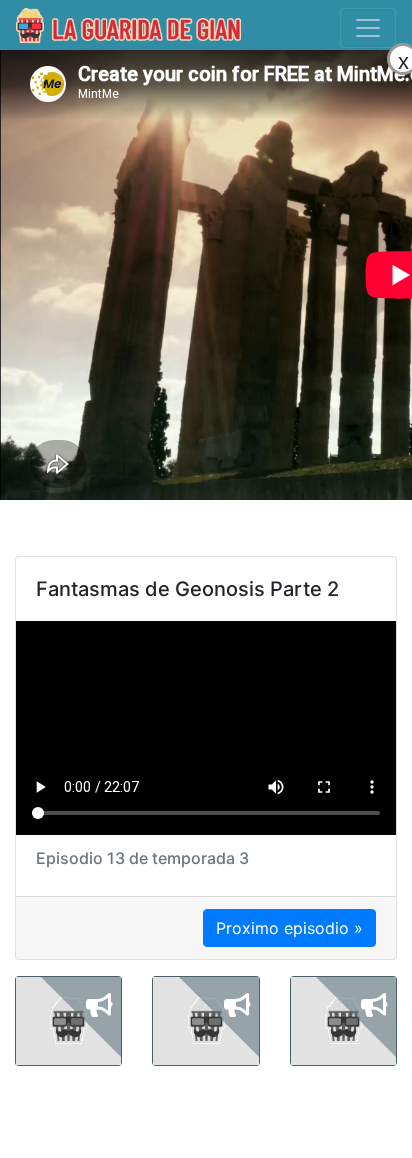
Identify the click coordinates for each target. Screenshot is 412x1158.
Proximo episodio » (289, 928)
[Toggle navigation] (368, 28)
